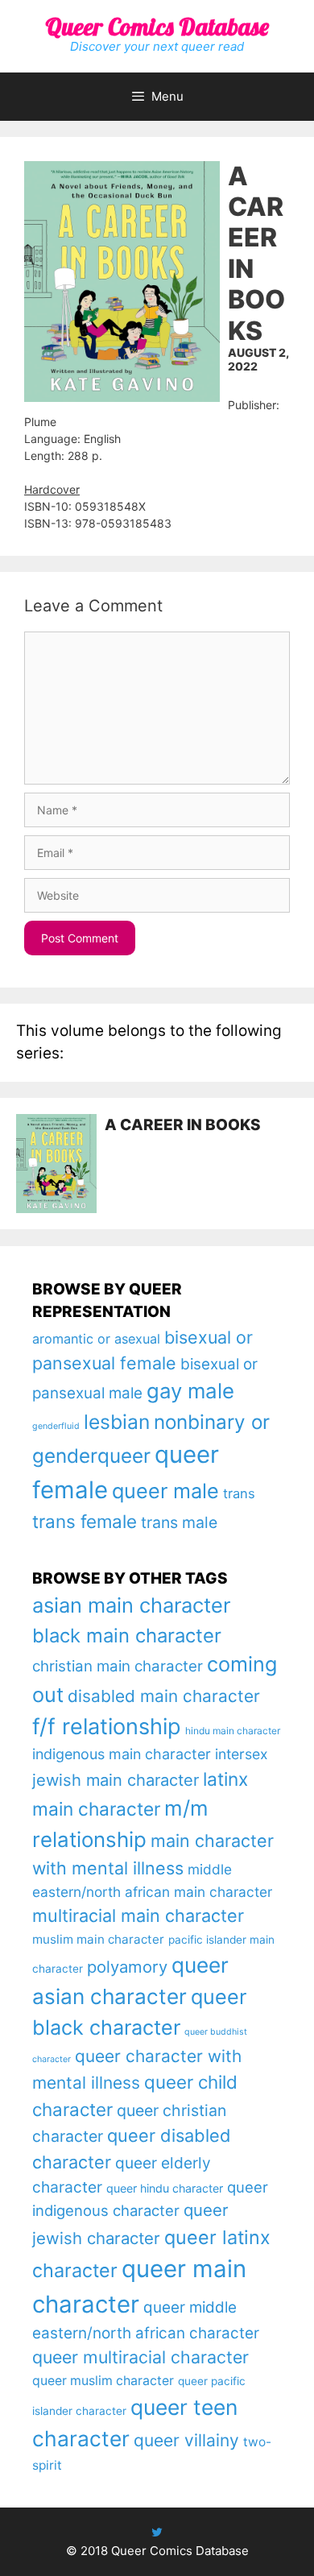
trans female (85, 1521)
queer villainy (186, 2440)
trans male (179, 1522)
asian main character (131, 1605)
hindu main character (233, 1731)
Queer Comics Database (157, 27)
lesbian (117, 1422)
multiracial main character (138, 1915)
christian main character (118, 1666)
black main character (127, 1636)
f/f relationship (107, 1727)
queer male (165, 1491)
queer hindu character (165, 2188)
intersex (242, 1754)
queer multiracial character (140, 2357)
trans (239, 1493)
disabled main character (164, 1696)
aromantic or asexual (96, 1339)
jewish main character (116, 1780)
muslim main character (98, 1939)
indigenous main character (122, 1754)
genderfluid (56, 1426)
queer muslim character (103, 2381)
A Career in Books (183, 1125)
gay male (190, 1391)
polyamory (127, 1967)
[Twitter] (157, 2532)
